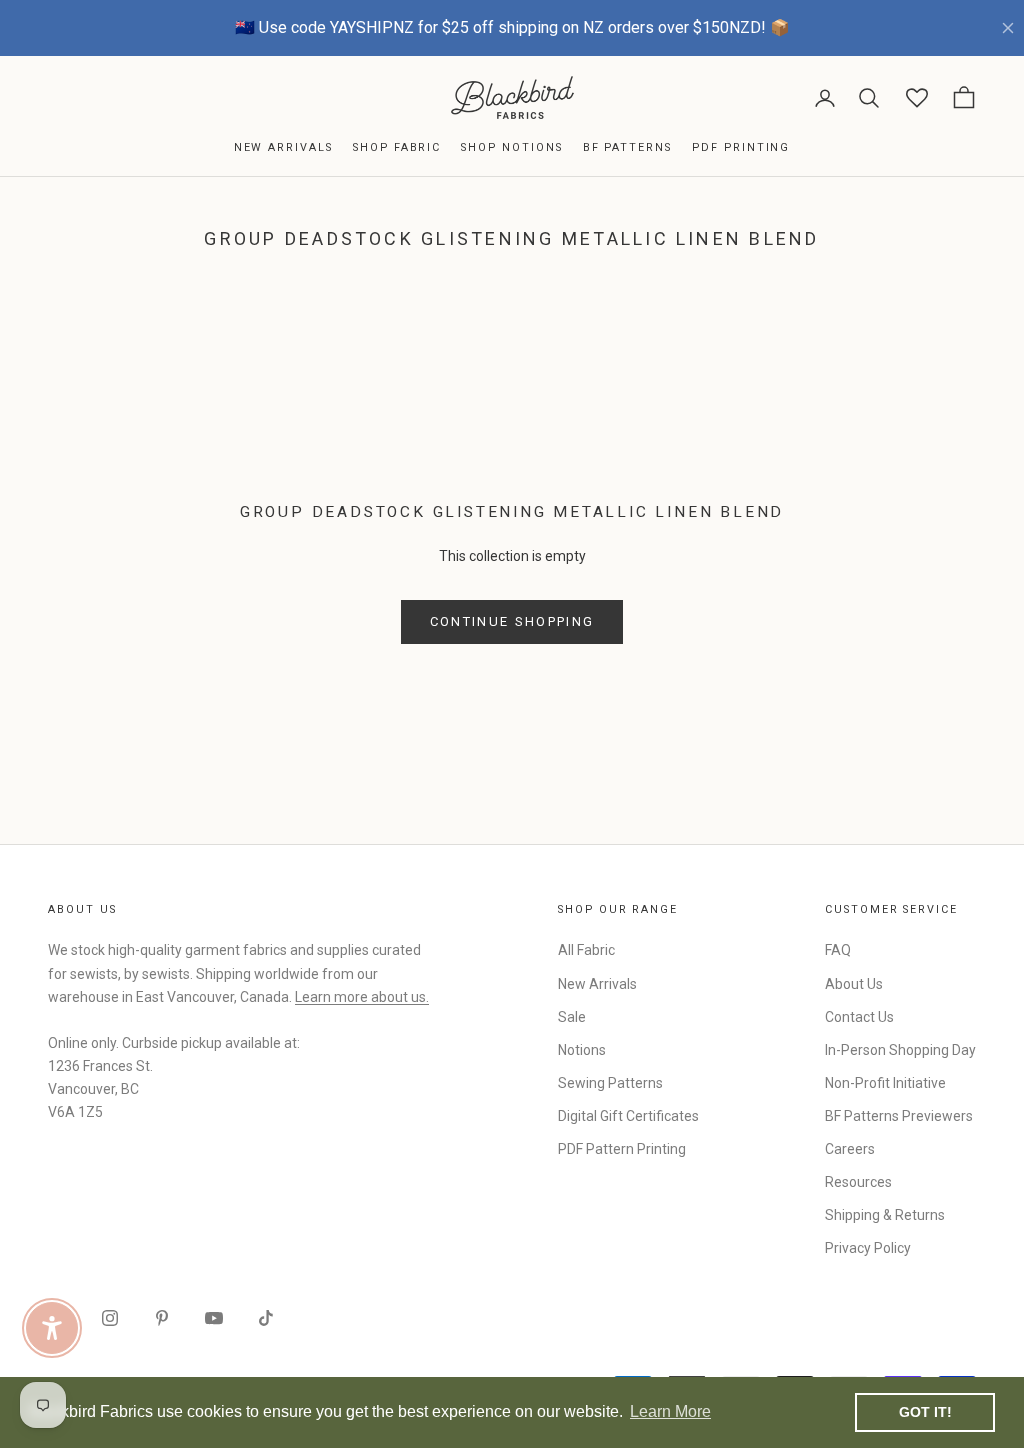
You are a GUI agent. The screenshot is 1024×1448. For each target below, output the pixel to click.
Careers (850, 1149)
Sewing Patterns (610, 1083)
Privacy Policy (868, 1248)
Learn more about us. (362, 997)
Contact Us (859, 1017)
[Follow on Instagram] (110, 1318)
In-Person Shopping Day (900, 1050)
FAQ (838, 950)
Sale (572, 1017)
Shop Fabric (397, 147)
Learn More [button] (670, 1411)
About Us (854, 984)
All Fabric (586, 950)
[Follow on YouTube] (214, 1318)
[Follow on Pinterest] (162, 1318)
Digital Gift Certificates (628, 1116)
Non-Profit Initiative (885, 1083)
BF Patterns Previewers (899, 1116)
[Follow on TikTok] (266, 1318)
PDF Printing (741, 147)
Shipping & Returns (885, 1215)
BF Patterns (627, 147)
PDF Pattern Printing (622, 1149)
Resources (858, 1182)
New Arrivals (283, 147)
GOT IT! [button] (925, 1412)
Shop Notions (511, 147)
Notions (582, 1050)
